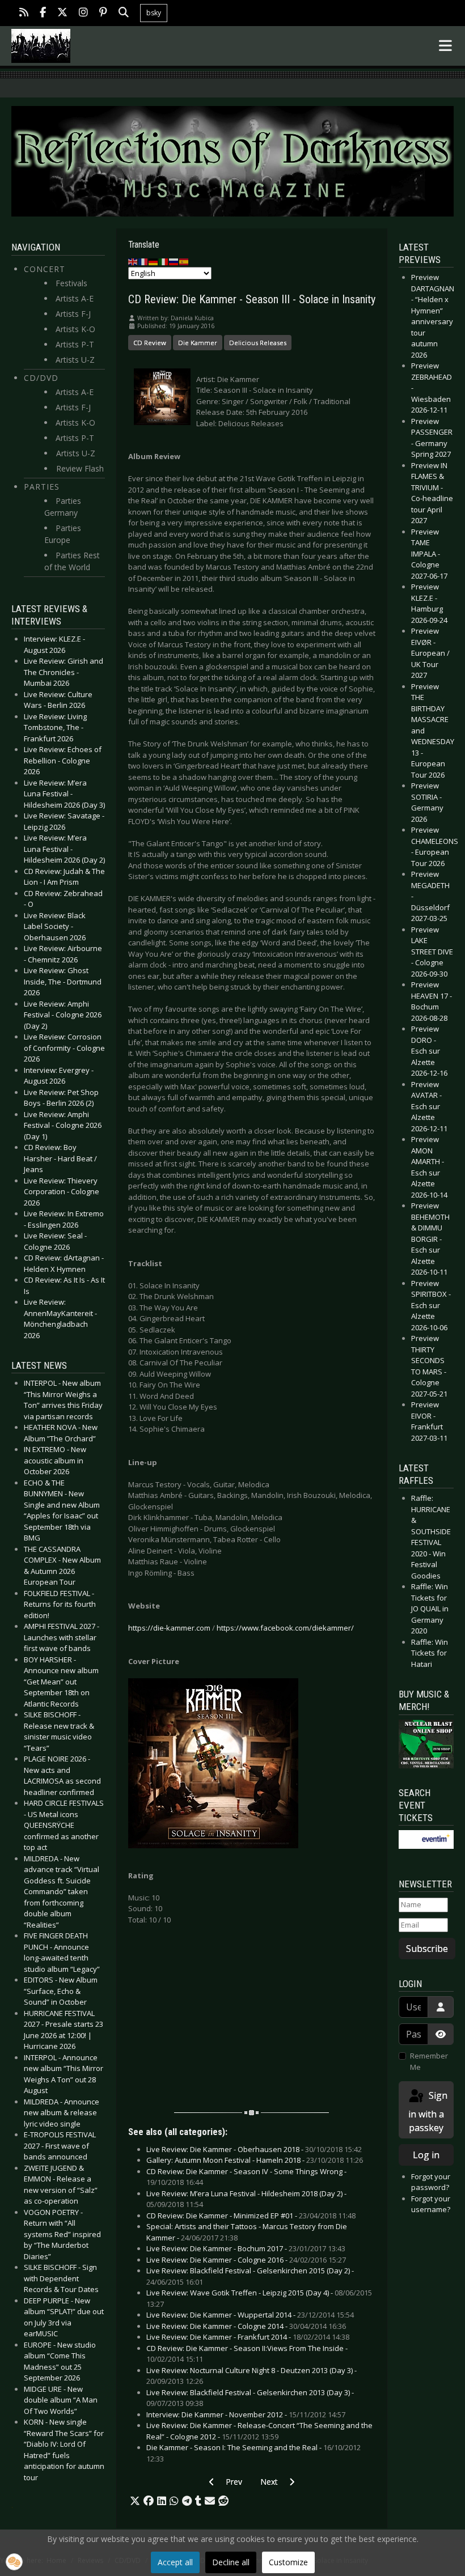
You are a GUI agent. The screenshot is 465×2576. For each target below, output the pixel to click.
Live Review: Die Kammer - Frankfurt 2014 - (248, 2337)
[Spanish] (184, 261)
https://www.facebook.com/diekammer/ (285, 1628)
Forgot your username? (431, 2204)
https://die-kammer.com (169, 1628)
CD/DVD (41, 378)
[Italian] (164, 261)
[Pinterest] (103, 13)
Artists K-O (75, 329)
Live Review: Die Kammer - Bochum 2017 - (246, 2248)
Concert (45, 269)
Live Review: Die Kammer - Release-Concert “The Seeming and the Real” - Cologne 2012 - (259, 2431)
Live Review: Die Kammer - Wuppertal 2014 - (250, 2315)
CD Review (150, 343)
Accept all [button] (175, 2562)
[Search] (124, 13)
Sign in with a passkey (428, 2112)
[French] (143, 261)
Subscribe (427, 1949)
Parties (42, 487)
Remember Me (429, 2061)
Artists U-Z (75, 360)
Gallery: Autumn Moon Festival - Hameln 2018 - (255, 2160)
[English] (133, 261)
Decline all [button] (231, 2562)
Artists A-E (75, 298)
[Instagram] (83, 13)
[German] (154, 261)
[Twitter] (62, 13)
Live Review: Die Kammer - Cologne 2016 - (246, 2260)
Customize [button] (288, 2562)
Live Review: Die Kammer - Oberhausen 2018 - (254, 2149)
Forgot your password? (431, 2182)
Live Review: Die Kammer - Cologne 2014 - (246, 2326)
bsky (154, 13)
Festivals (71, 283)
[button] (135, 2501)
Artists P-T (75, 344)
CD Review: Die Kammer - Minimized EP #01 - (251, 2216)
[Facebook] (43, 13)
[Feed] (24, 13)
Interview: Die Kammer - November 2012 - (246, 2414)
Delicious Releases (258, 343)
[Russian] (174, 261)
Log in (426, 2155)
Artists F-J (73, 314)
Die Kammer (198, 343)
